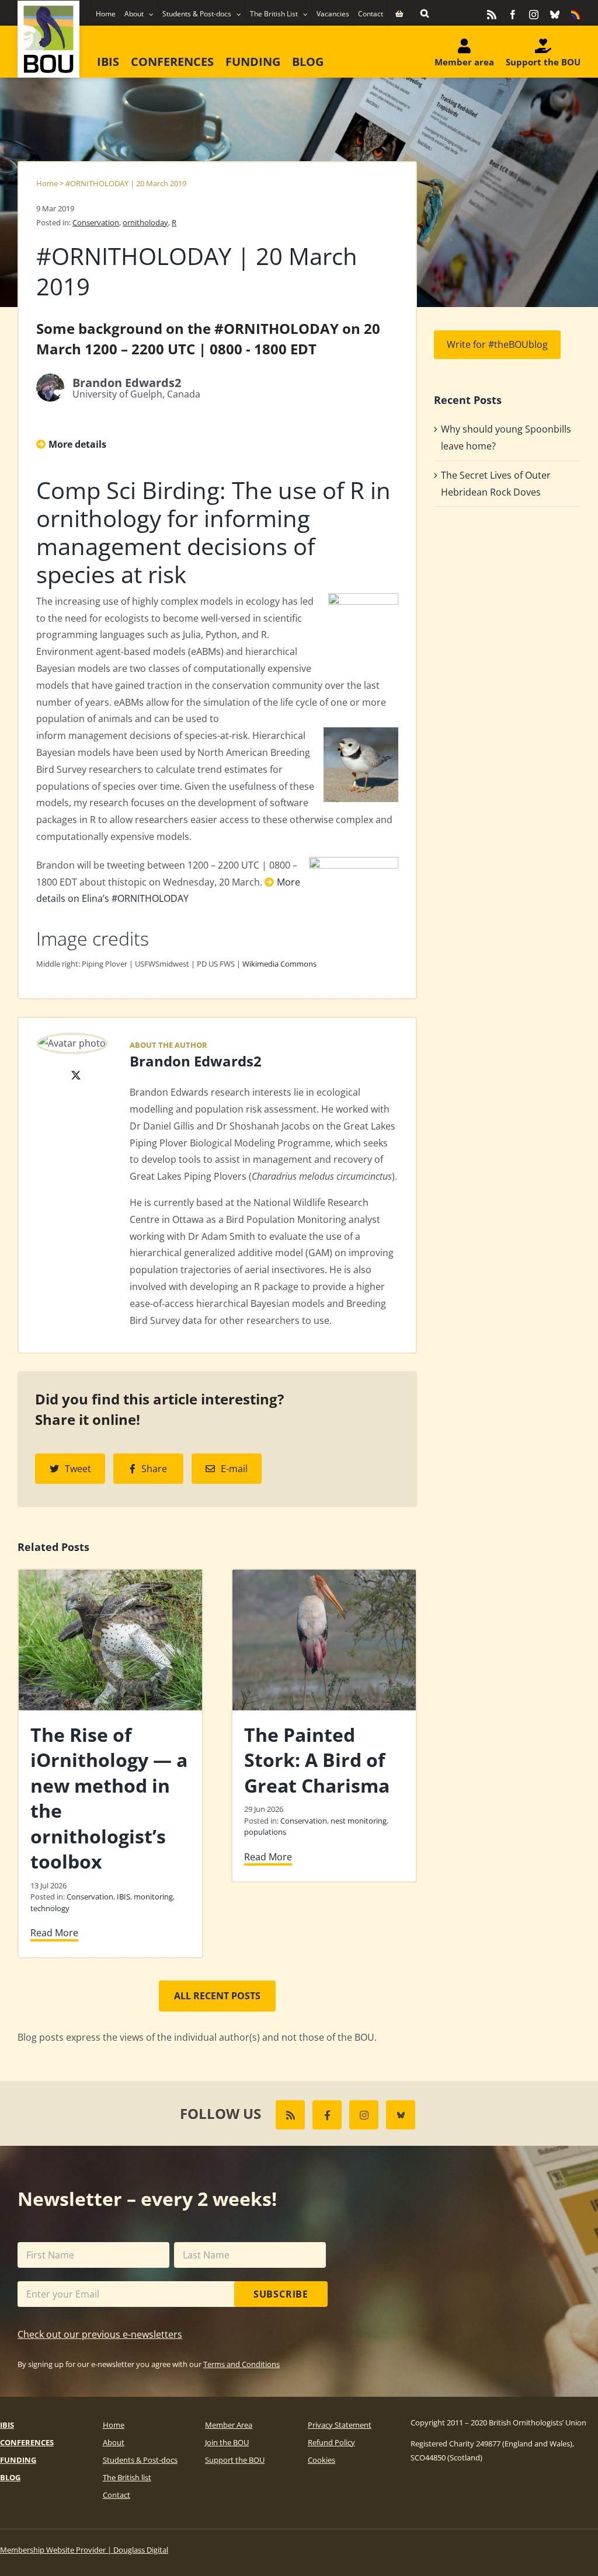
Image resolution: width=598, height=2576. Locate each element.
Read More (54, 1933)
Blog (10, 2477)
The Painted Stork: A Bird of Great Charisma (317, 1760)
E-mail (234, 1469)
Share (154, 1469)
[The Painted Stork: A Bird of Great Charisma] (324, 1576)
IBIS (124, 1897)
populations (265, 1832)
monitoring (153, 1897)
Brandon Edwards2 (196, 1061)
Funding (18, 2460)
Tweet (78, 1469)
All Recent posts (217, 1996)
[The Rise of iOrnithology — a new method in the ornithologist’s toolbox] (110, 1576)
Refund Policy (331, 2442)
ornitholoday (145, 222)
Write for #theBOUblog (497, 344)
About (114, 2442)
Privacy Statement (340, 2425)
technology (50, 1908)
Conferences (27, 2442)
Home (47, 183)
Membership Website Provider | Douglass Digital (84, 2550)
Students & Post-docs (140, 2460)
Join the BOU (227, 2442)
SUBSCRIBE (281, 2294)
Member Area (229, 2425)
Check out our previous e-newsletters (100, 2334)
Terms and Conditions (241, 2364)
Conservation (96, 222)
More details (77, 444)
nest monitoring (359, 1821)
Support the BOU (235, 2460)
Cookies (321, 2460)
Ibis (7, 2425)
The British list (127, 2477)
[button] (425, 13)
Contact (117, 2495)
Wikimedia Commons (279, 964)
